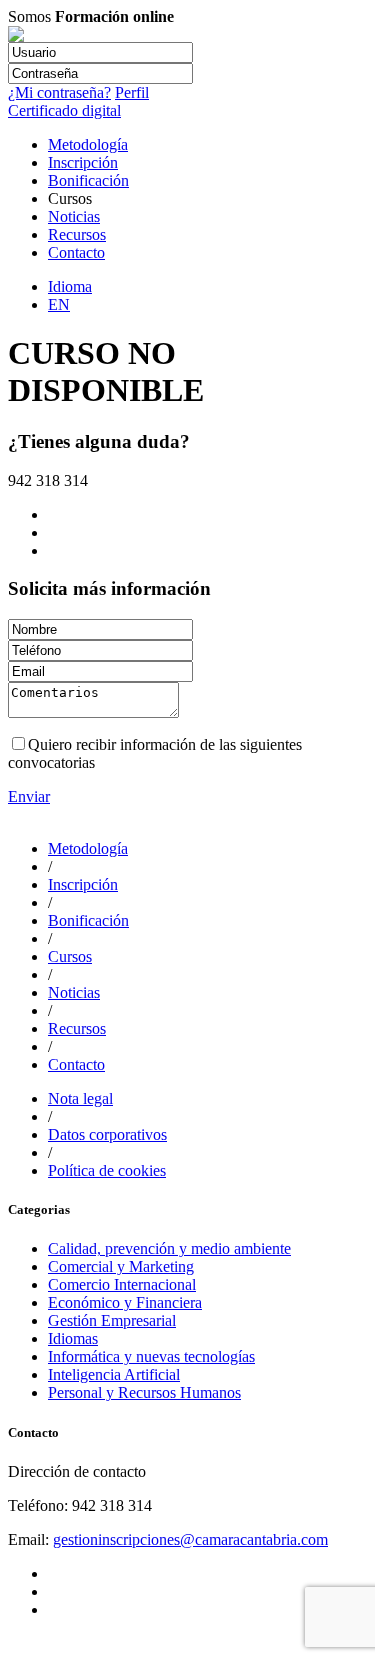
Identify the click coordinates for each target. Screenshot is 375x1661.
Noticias (74, 216)
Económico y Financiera (125, 1302)
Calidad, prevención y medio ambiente (169, 1248)
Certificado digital (64, 110)
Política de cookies (107, 1170)
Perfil (132, 92)
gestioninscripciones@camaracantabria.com (190, 1539)
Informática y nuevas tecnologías (151, 1356)
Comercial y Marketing (121, 1266)
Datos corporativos (107, 1134)
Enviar (29, 796)
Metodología (88, 144)
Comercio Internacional (122, 1284)
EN (59, 304)
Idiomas (73, 1338)
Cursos (70, 956)
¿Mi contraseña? (59, 92)
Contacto (76, 252)
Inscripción (83, 162)
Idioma (70, 286)
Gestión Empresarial (112, 1320)
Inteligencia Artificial (114, 1374)
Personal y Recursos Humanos (144, 1392)
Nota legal (80, 1098)
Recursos (77, 234)
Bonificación (88, 180)
